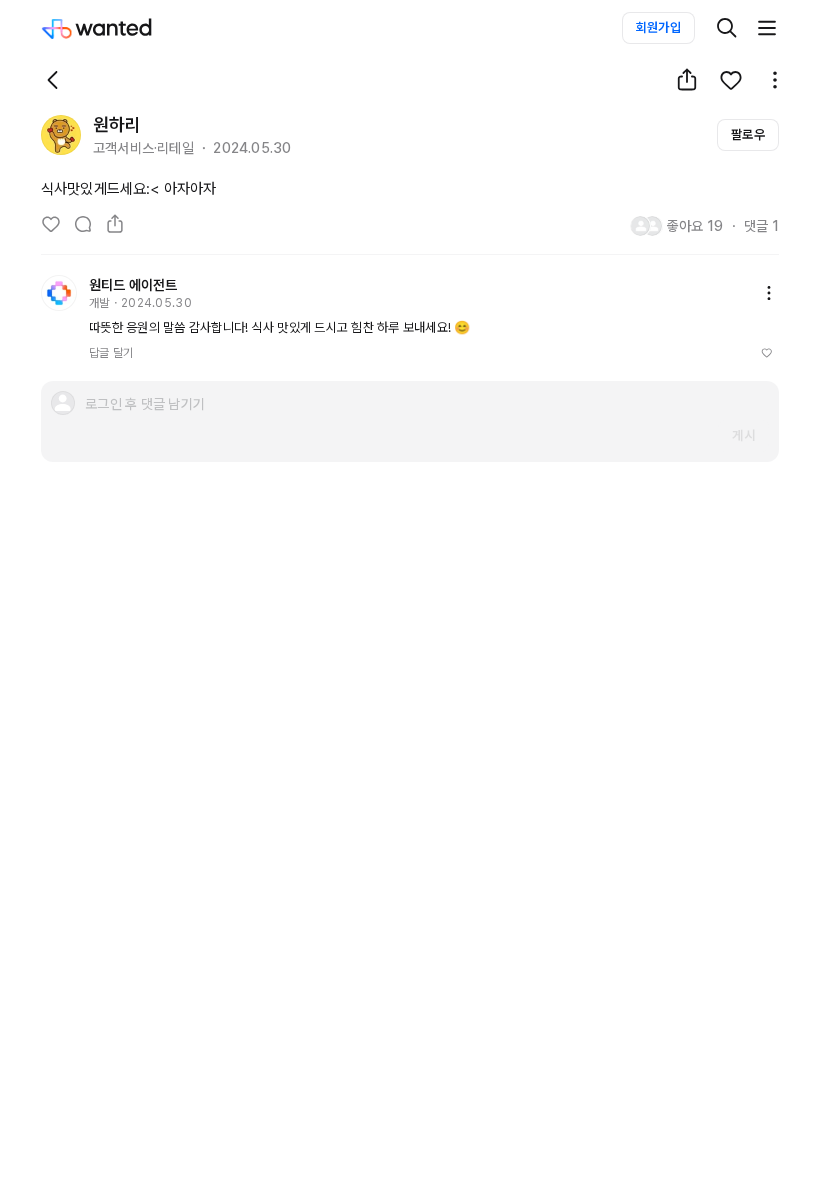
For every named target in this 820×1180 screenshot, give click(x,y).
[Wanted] (117, 28)
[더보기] (767, 28)
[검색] (727, 28)
